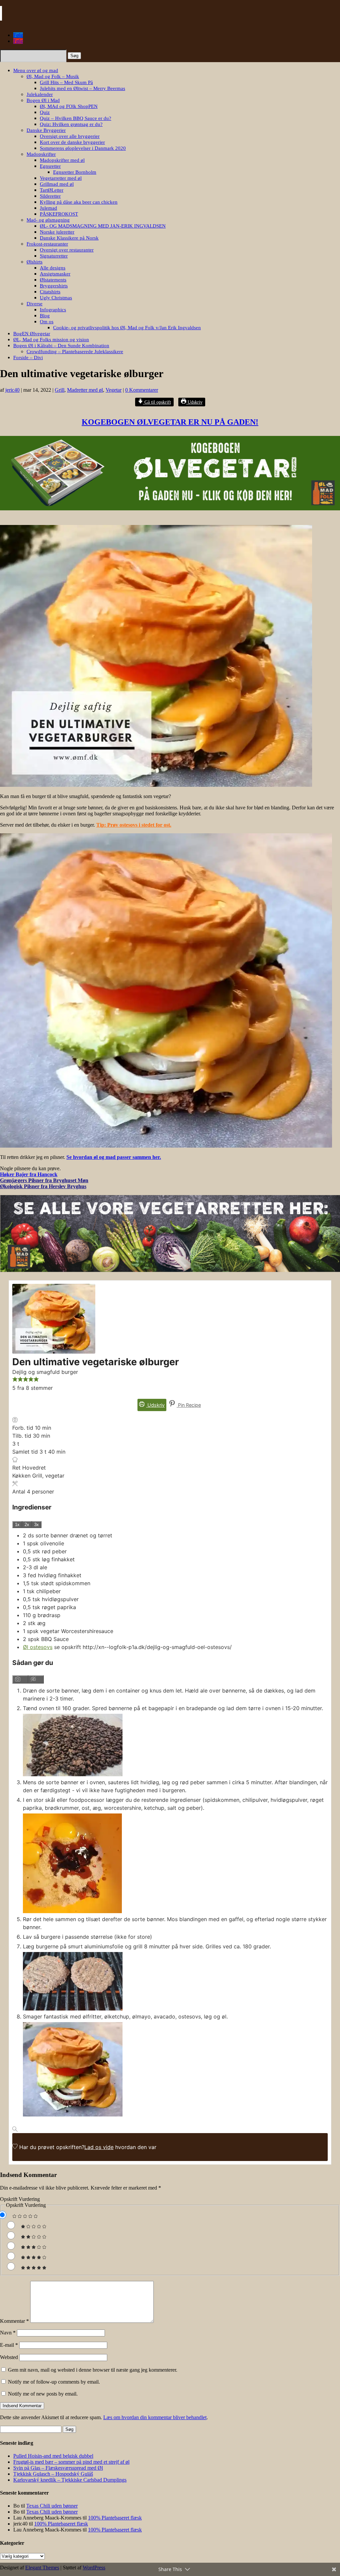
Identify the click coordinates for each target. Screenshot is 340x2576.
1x (17, 1525)
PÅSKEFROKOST (59, 214)
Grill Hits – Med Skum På (66, 82)
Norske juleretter (57, 232)
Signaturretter (54, 256)
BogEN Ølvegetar (32, 334)
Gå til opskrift (157, 402)
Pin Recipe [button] (189, 1405)
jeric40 (12, 390)
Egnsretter (50, 166)
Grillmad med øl (57, 184)
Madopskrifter (41, 154)
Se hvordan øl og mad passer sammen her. (114, 1157)
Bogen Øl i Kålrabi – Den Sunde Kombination (61, 346)
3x (37, 1525)
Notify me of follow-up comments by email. (54, 2382)
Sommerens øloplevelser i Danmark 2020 (83, 148)
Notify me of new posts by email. (43, 2394)
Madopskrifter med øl (62, 160)
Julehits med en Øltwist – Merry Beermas (83, 88)
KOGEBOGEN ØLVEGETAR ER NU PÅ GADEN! (170, 422)
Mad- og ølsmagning (48, 220)
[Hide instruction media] (36, 1679)
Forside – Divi (28, 358)
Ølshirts (35, 262)
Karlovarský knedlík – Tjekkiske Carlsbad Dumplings (70, 2480)
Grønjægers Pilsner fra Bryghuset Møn (44, 1180)
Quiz (45, 112)
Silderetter (50, 196)
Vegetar (114, 390)
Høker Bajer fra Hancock (29, 1174)
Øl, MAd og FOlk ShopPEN (69, 106)
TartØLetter (52, 190)
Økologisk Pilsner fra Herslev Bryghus (43, 1186)
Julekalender (40, 94)
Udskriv (194, 402)
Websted (9, 2357)
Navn (8, 2333)
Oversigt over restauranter (67, 250)
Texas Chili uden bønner (52, 2506)
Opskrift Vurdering (20, 2199)
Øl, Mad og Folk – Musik (53, 76)
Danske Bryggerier (46, 130)
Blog (45, 316)
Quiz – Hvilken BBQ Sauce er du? (76, 118)
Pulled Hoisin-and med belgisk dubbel (53, 2456)
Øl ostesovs (38, 1647)
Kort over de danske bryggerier (72, 142)
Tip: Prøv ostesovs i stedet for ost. (134, 825)
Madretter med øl (85, 390)
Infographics (53, 310)
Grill (60, 390)
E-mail (9, 2345)
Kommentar (14, 2321)
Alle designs (53, 268)
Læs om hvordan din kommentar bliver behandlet (155, 2417)
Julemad (48, 208)
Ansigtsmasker (55, 274)
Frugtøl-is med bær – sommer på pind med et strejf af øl (71, 2462)
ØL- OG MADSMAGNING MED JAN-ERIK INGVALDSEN (103, 226)
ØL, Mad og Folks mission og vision (51, 340)
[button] (15, 1380)
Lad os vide (99, 2147)
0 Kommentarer (142, 390)
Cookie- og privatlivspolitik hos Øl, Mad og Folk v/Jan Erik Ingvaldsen (127, 328)
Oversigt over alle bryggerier (70, 136)
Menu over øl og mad (36, 70)
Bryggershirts (54, 286)
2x (27, 1525)
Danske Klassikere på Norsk (69, 238)
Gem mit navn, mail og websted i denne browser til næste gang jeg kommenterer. (93, 2370)
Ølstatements (53, 280)
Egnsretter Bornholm (75, 172)
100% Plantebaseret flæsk (115, 2518)
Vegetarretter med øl (61, 178)
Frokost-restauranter (47, 244)
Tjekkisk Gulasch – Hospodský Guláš (53, 2474)
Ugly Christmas (56, 298)
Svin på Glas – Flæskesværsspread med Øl (58, 2468)
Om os (47, 322)
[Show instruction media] (20, 1679)
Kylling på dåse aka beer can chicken (79, 202)
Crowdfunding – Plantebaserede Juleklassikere (75, 352)
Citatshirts (50, 292)
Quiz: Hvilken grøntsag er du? (71, 124)
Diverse (35, 304)
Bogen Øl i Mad (43, 100)
